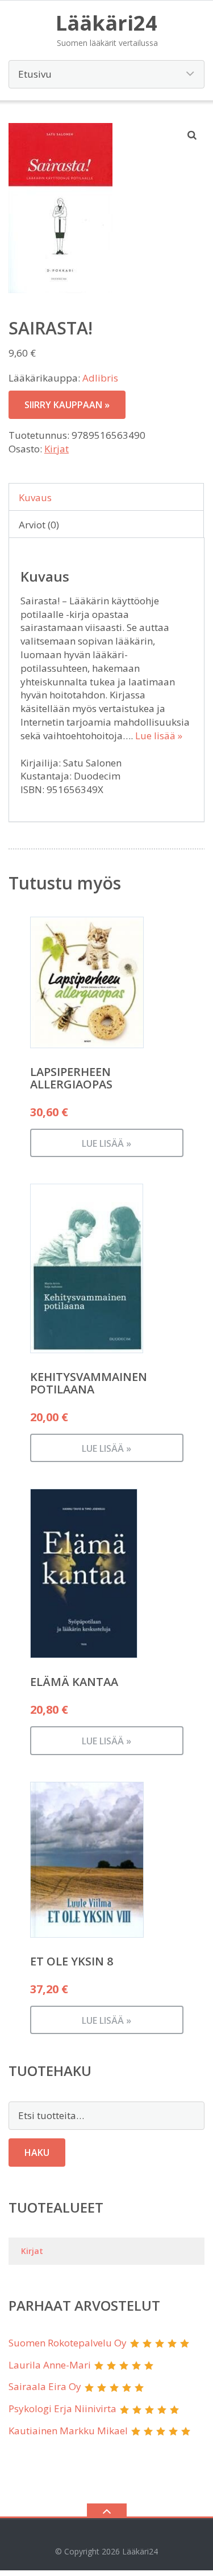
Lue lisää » (159, 736)
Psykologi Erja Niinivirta (62, 2408)
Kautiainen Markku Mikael (68, 2431)
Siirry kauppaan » (67, 405)
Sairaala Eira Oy (45, 2386)
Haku (37, 2153)
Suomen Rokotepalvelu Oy (68, 2343)
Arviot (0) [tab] (39, 525)
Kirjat (57, 449)
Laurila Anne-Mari (50, 2365)
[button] (193, 135)
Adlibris (100, 378)
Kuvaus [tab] (35, 497)
